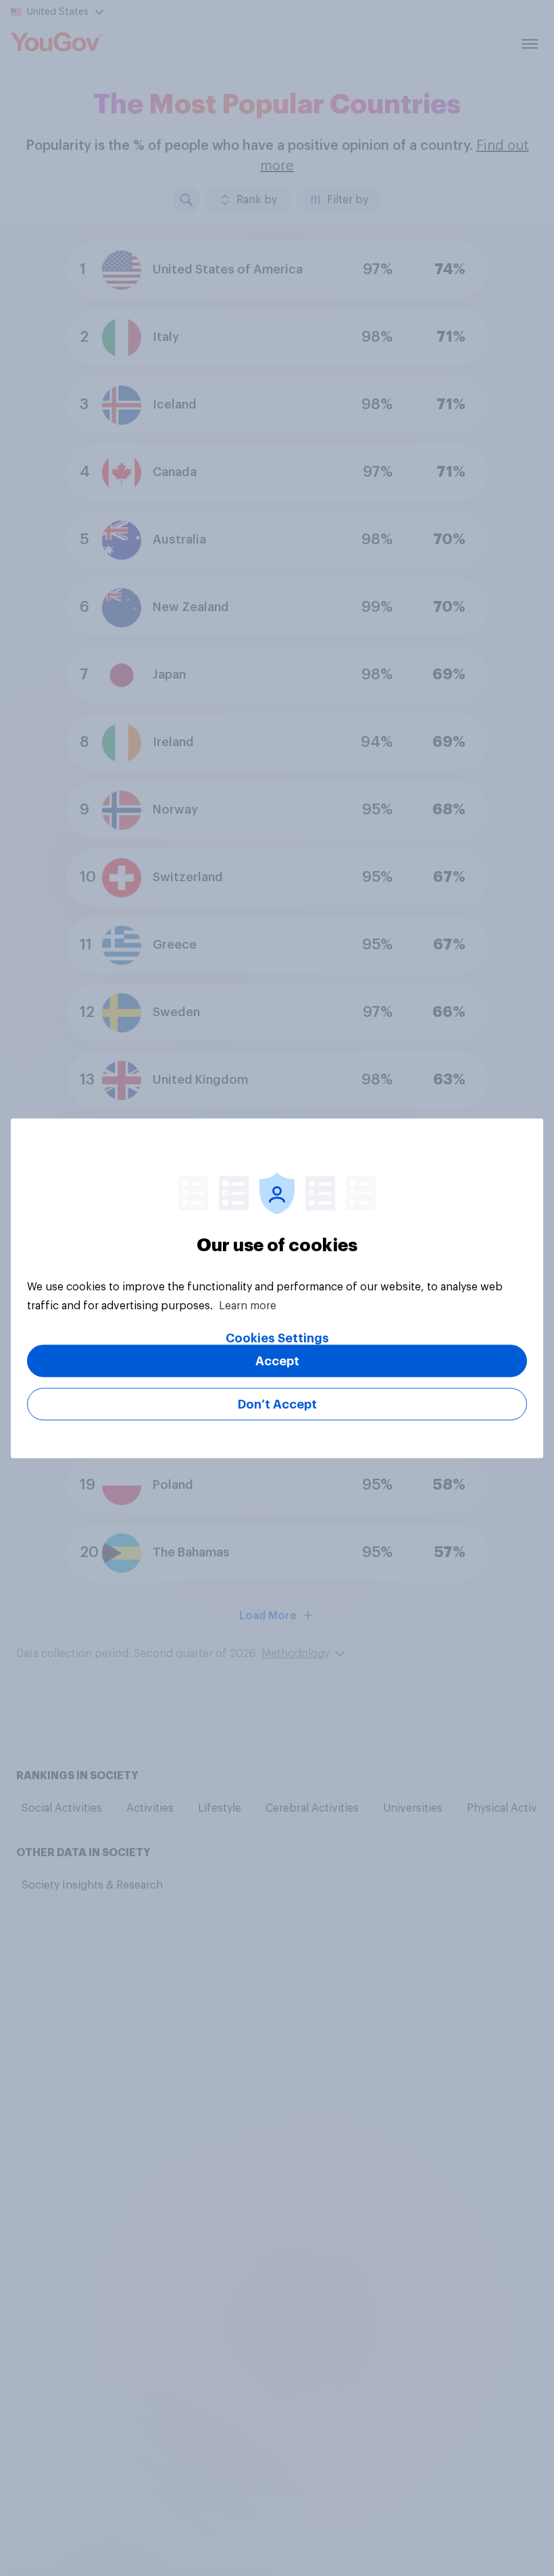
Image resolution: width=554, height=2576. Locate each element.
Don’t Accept (277, 1404)
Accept (277, 1361)
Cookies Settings (277, 1338)
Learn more (248, 1305)
